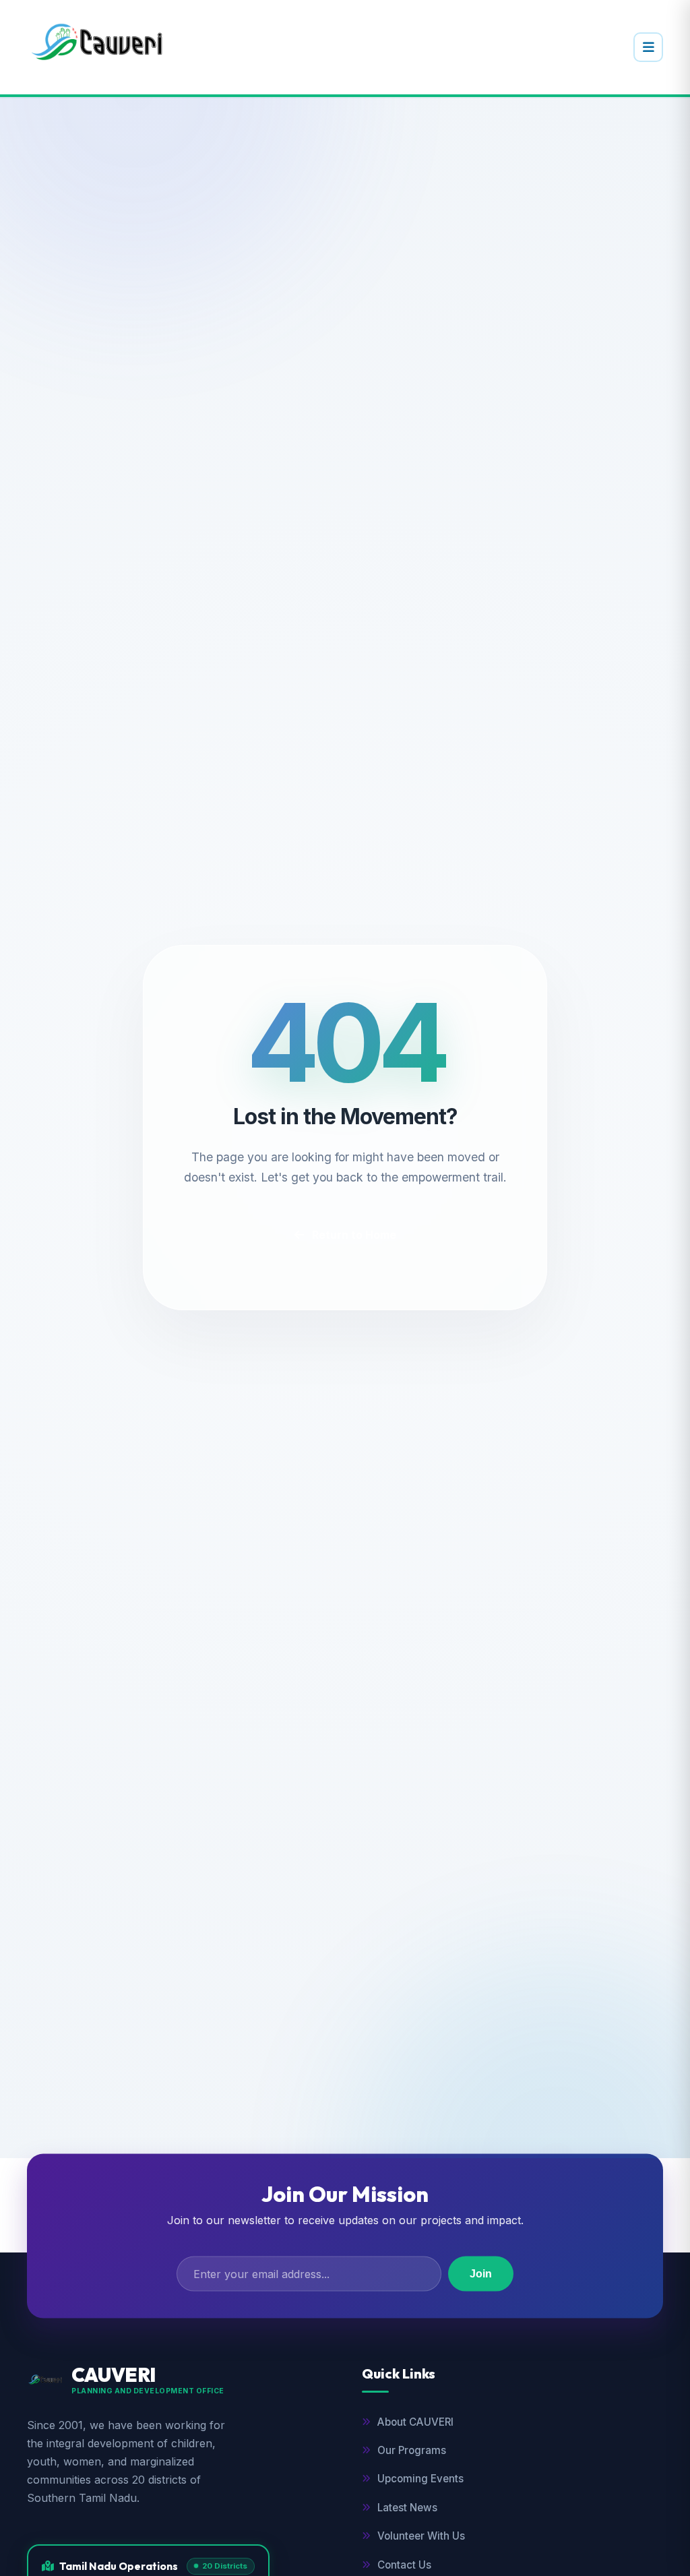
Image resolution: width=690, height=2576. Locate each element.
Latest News (407, 2508)
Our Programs (412, 2450)
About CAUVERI (415, 2422)
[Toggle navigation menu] (648, 47)
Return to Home (354, 1235)
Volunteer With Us (421, 2536)
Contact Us (404, 2565)
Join (481, 2273)
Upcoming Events (420, 2479)
